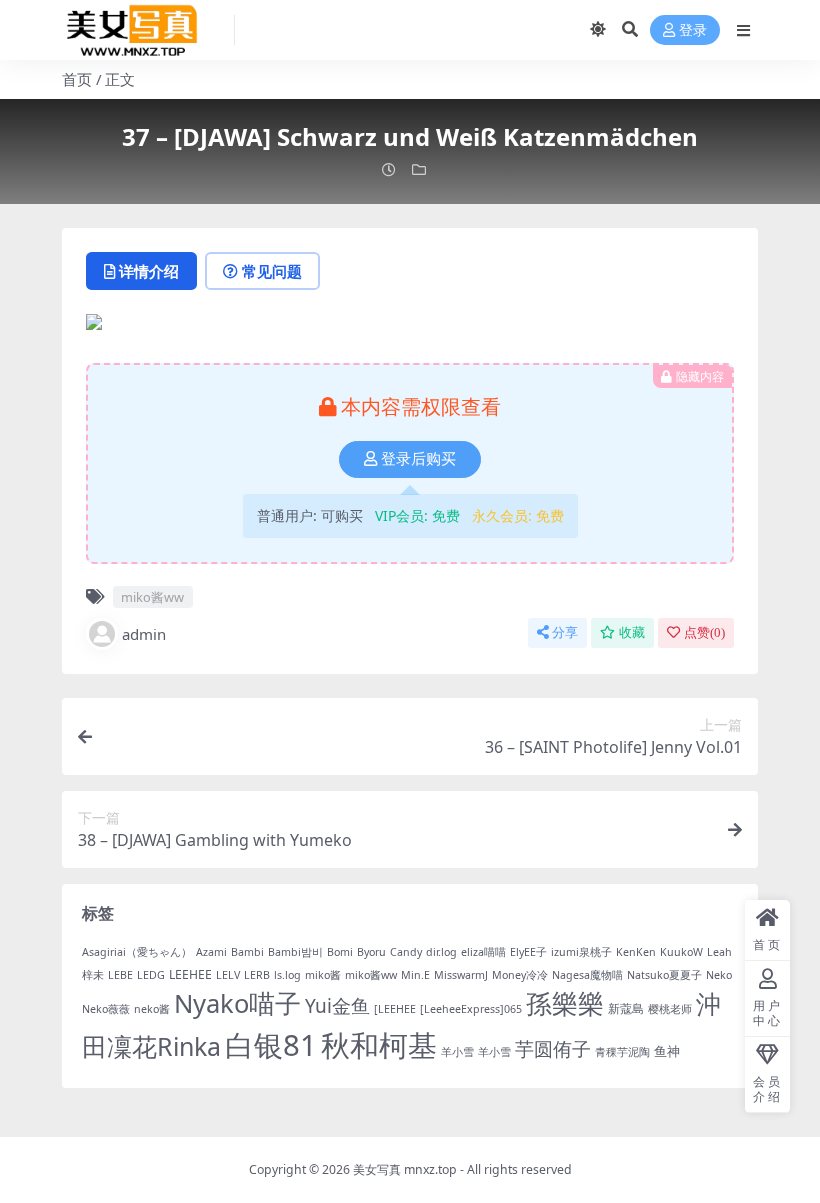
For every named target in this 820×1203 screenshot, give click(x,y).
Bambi (247, 952)
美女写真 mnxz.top (405, 1169)
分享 (565, 632)
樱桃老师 (670, 1009)
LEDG (151, 975)
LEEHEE (190, 974)
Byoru (371, 952)
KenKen (636, 952)
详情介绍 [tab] (149, 271)
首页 (77, 79)
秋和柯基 (379, 1045)
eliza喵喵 (483, 952)
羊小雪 (457, 1052)
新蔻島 (626, 1008)
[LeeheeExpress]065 (471, 1009)
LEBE (120, 975)
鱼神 (667, 1051)
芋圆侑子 (553, 1049)
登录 (693, 30)
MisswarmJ (461, 975)
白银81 (271, 1045)
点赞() (704, 632)
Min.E (415, 975)
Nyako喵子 (237, 1003)
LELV (228, 975)
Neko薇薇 (106, 1009)
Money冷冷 (520, 975)
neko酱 (152, 1009)
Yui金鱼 (337, 1006)
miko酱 (323, 975)
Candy (406, 952)
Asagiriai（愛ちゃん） (137, 952)
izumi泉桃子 (581, 952)
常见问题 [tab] (272, 271)
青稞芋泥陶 (622, 1052)
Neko (719, 975)
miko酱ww (152, 597)
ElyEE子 (528, 952)
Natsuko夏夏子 (664, 975)
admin (144, 634)
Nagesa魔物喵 (587, 975)
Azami (211, 952)
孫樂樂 (565, 1003)
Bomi (340, 952)
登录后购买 (418, 459)
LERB (257, 975)
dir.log (441, 952)
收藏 (632, 632)
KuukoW (681, 952)
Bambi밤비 (295, 952)
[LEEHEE (395, 1009)
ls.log (287, 975)
